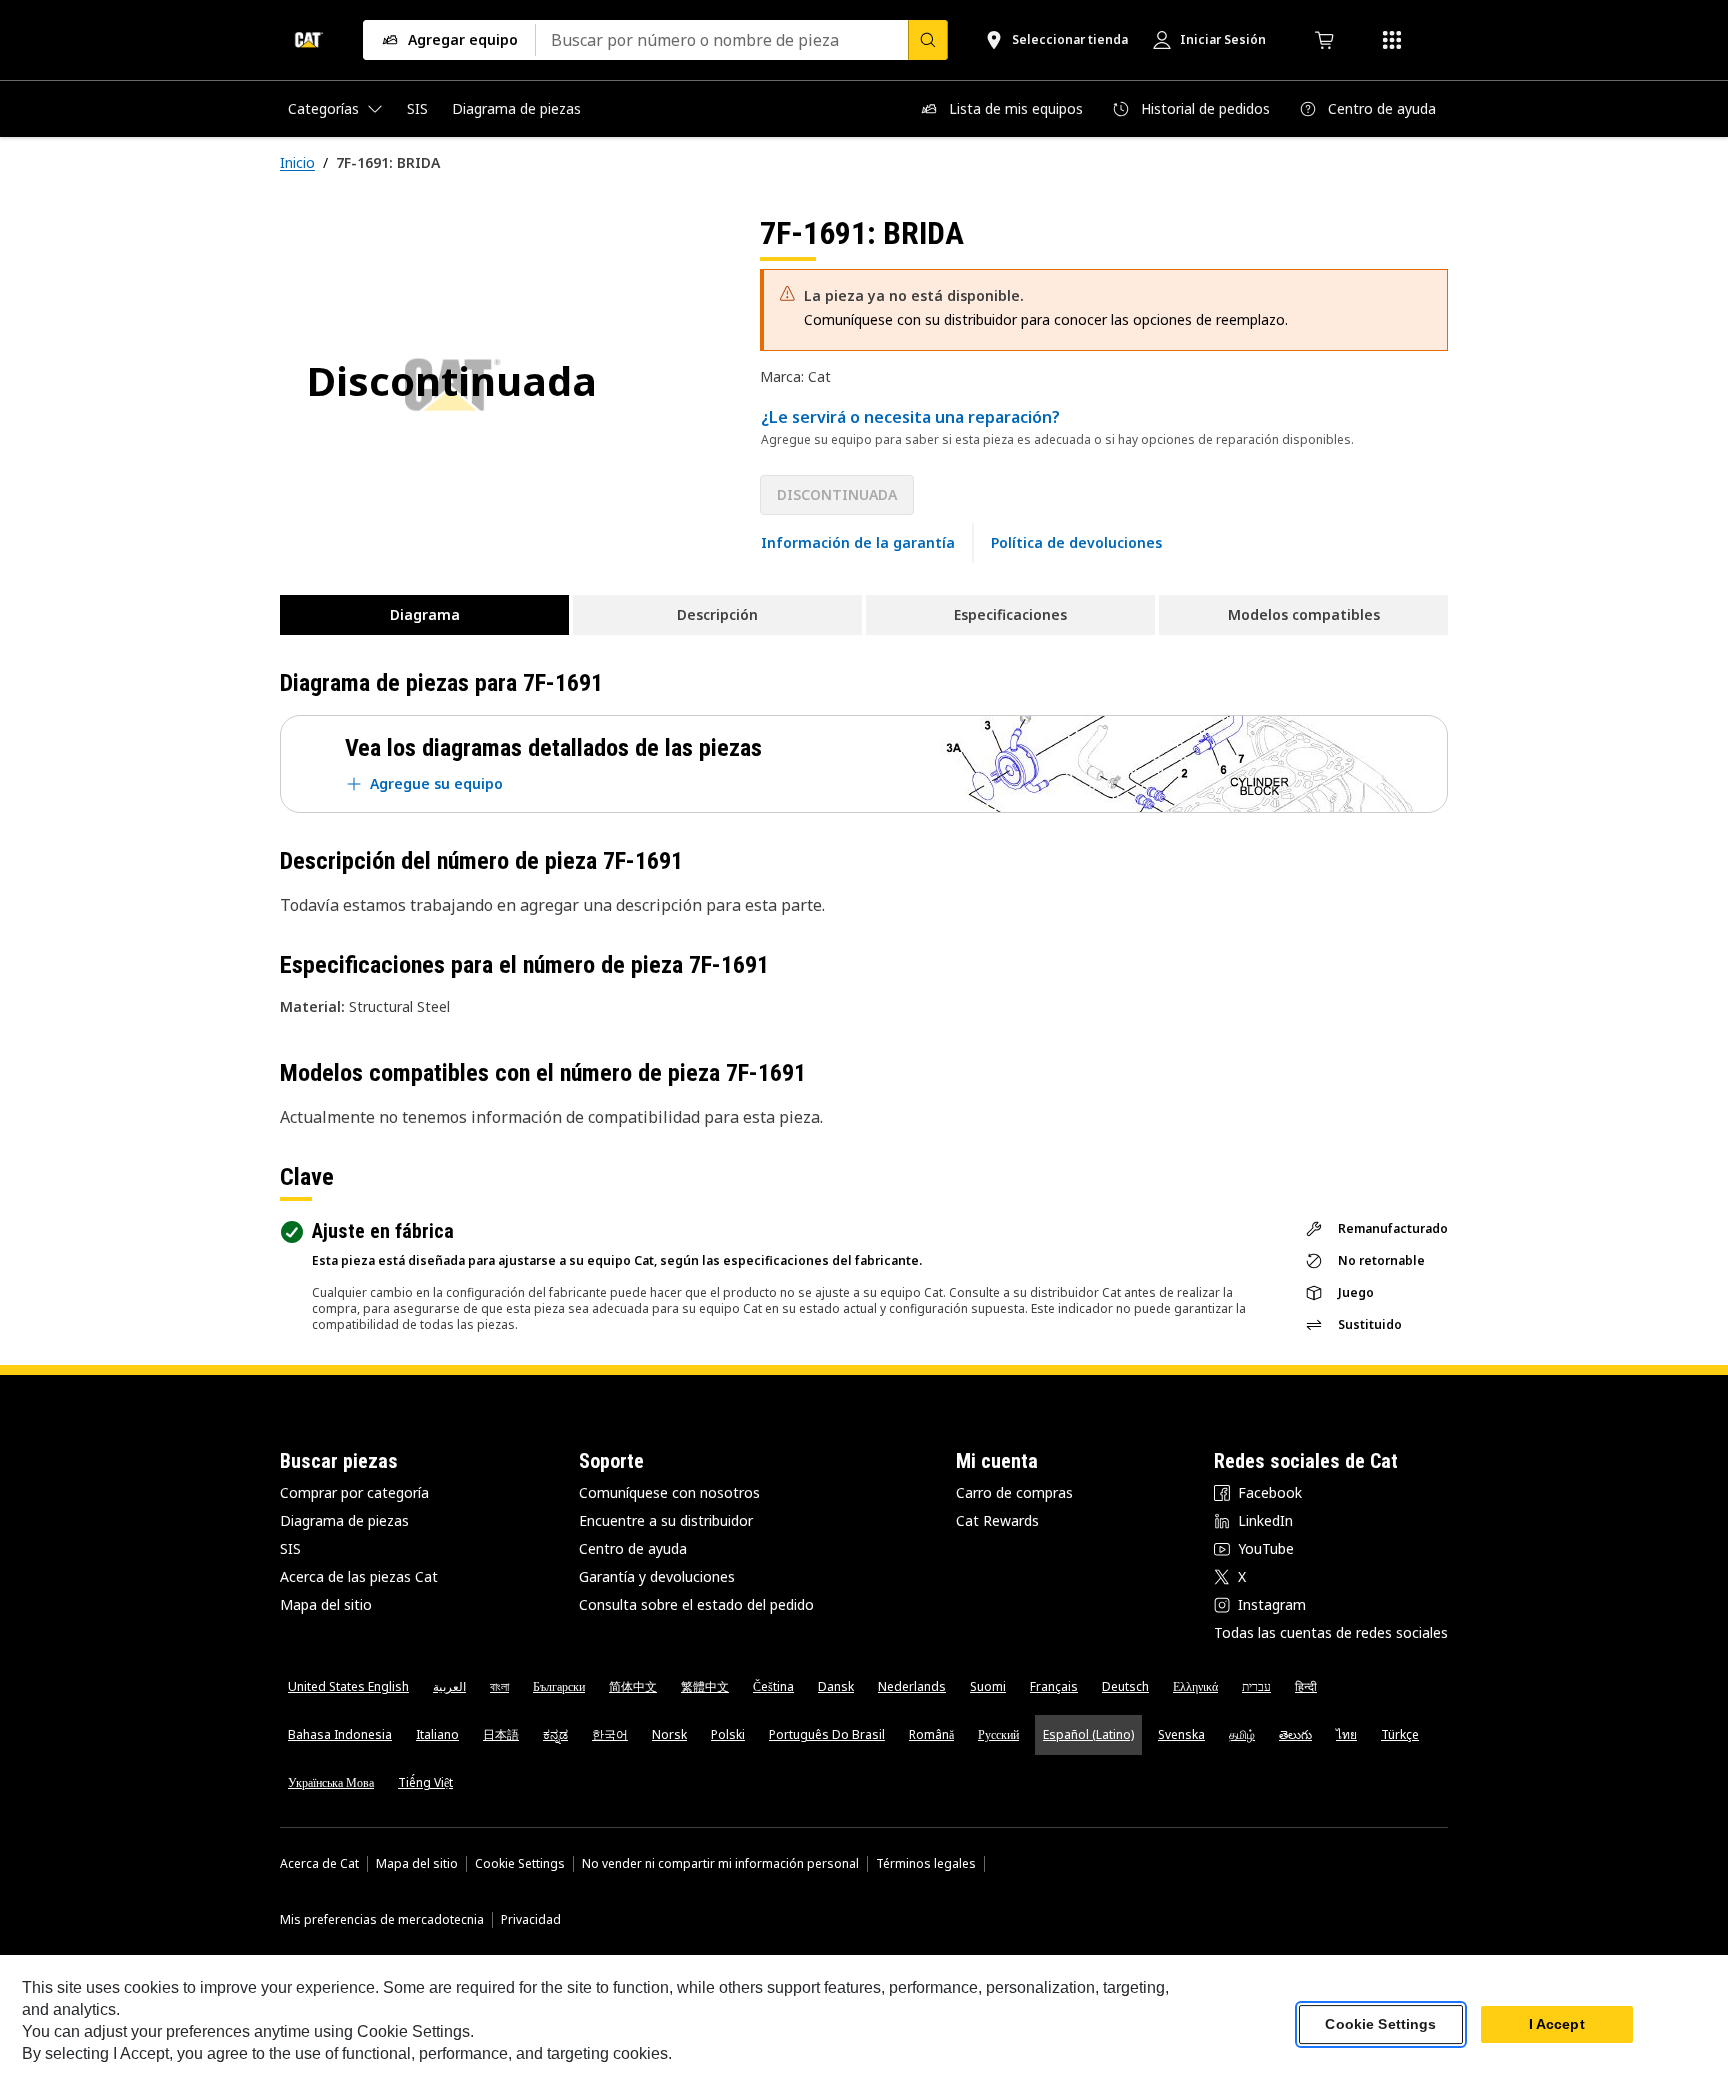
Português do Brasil (827, 1734)
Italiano (437, 1734)
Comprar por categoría (354, 1492)
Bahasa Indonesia (340, 1734)
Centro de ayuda (633, 1548)
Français (1054, 1686)
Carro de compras (1014, 1492)
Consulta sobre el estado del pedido (696, 1604)
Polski (728, 1734)
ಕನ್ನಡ (555, 1734)
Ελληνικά (1195, 1686)
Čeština (773, 1686)
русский (998, 1734)
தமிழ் (1242, 1734)
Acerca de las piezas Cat (359, 1576)
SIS (290, 1548)
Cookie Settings (520, 1864)
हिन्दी (1306, 1686)
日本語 (501, 1734)
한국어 (610, 1734)
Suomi (988, 1686)
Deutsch (1125, 1686)
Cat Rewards (997, 1520)
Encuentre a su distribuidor (666, 1520)
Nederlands (912, 1686)
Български (559, 1686)
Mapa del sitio (326, 1604)
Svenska (1181, 1734)
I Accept (1557, 2025)
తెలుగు (1295, 1734)
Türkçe (1400, 1734)
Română (931, 1734)
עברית (1256, 1686)
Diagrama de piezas (344, 1520)
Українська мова (331, 1782)
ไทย (1346, 1734)
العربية (449, 1686)
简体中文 (633, 1686)
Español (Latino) (1088, 1734)
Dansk (836, 1686)
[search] (928, 40)
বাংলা (499, 1686)
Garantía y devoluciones (657, 1576)
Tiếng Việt (425, 1782)
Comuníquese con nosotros (669, 1492)
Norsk (669, 1734)
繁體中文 (705, 1686)
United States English (348, 1686)
